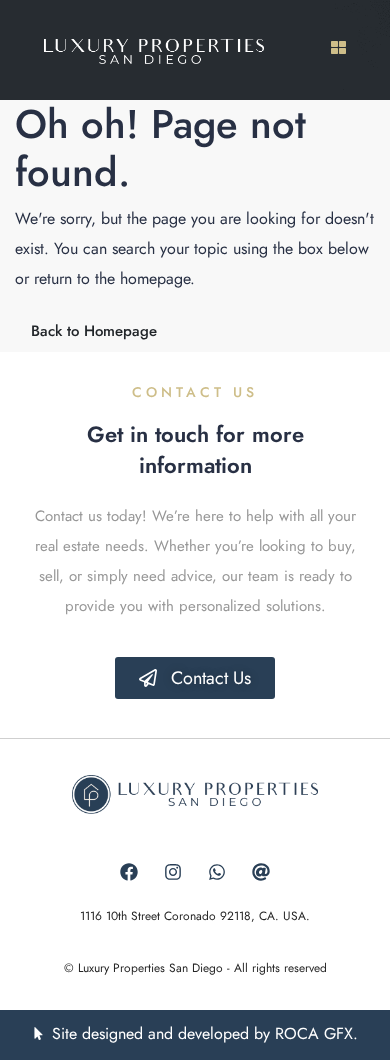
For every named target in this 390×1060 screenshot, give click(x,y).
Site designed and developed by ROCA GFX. (205, 1033)
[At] (261, 872)
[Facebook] (129, 872)
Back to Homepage (94, 331)
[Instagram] (173, 872)
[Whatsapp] (217, 872)
